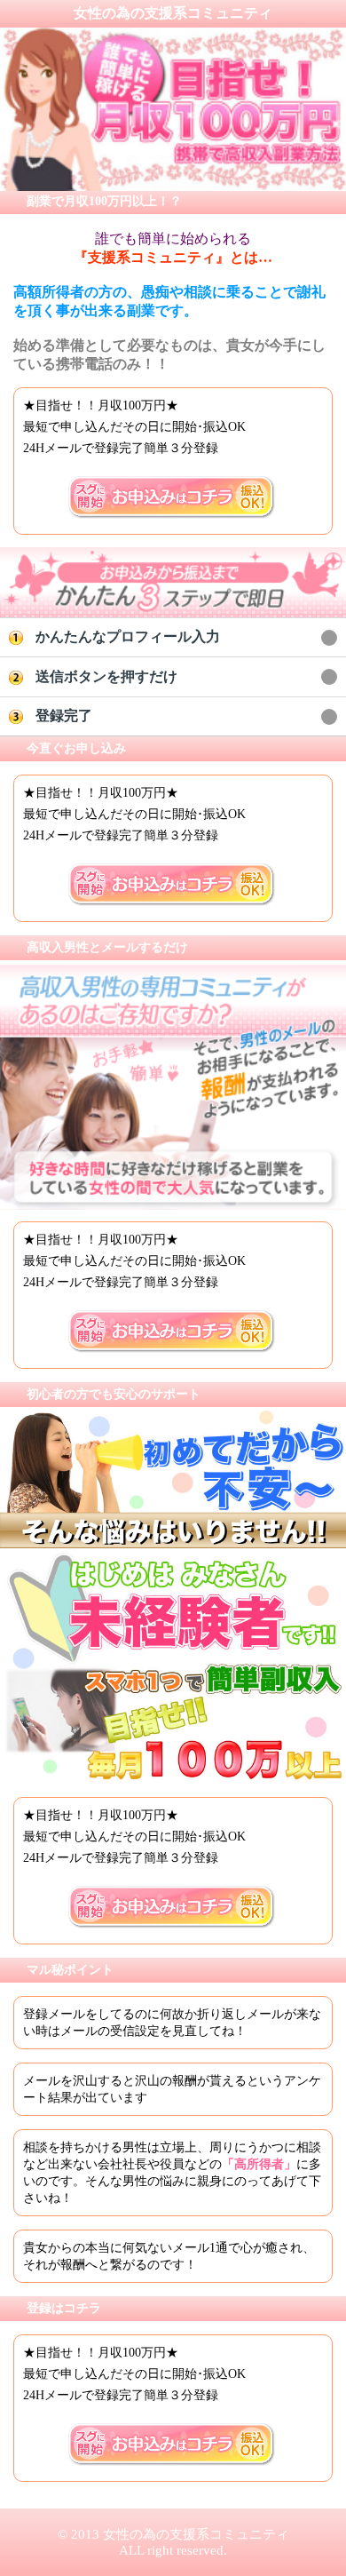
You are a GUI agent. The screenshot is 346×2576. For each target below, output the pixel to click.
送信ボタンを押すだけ (106, 676)
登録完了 (64, 716)
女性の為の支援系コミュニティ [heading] (173, 13)
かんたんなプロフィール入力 (128, 636)
